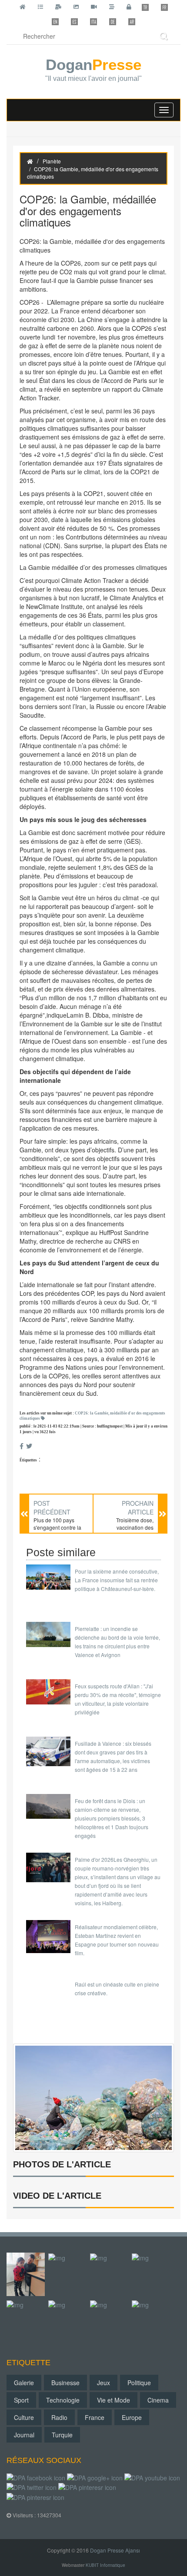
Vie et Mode (114, 2400)
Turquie (62, 2435)
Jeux (104, 2383)
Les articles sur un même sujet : (92, 1416)
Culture (24, 2417)
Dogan (93, 70)
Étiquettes (28, 1460)
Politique (139, 2383)
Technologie (63, 2400)
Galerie (24, 2383)
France (95, 2417)
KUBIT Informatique (105, 2565)
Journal (24, 2435)
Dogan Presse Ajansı (115, 2550)
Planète (52, 161)
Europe (132, 2417)
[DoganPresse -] (93, 2097)
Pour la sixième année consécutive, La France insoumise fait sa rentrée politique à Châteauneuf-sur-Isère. (117, 1580)
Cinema (158, 2400)
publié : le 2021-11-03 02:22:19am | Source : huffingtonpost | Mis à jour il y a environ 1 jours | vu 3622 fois (93, 1429)
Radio (59, 2417)
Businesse (65, 2383)
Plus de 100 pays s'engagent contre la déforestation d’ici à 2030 (57, 1531)
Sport (21, 2400)
